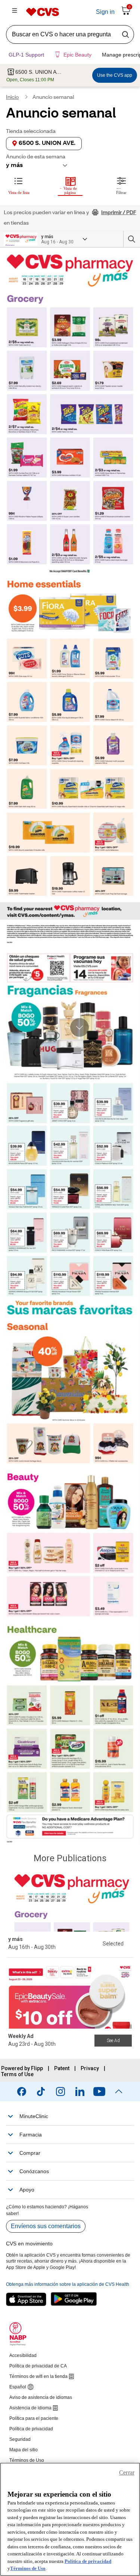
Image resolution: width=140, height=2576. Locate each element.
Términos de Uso (28, 2568)
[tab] (19, 185)
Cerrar (127, 2472)
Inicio (12, 98)
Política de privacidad (88, 2561)
